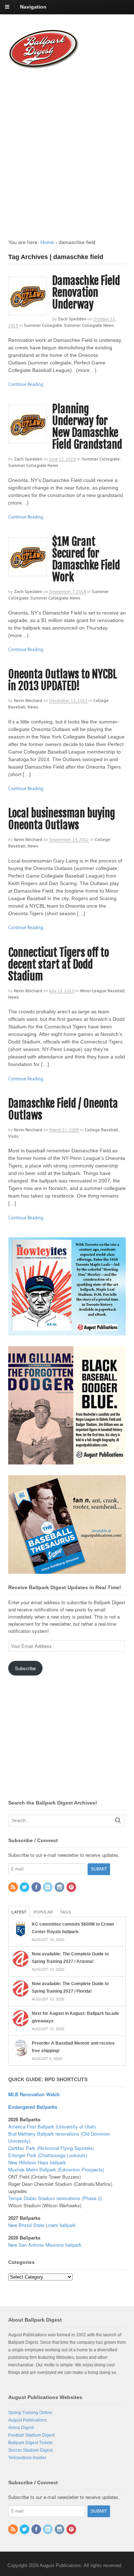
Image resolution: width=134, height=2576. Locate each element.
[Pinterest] (72, 1888)
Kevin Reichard (28, 700)
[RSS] (14, 1888)
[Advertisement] (67, 147)
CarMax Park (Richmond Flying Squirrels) (51, 2148)
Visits (13, 1136)
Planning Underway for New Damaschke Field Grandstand (87, 427)
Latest (19, 1912)
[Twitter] (25, 1888)
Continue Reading (26, 384)
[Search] (118, 1820)
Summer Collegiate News (89, 325)
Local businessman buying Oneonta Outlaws (62, 819)
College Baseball (102, 1130)
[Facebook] (37, 1888)
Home (47, 242)
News (33, 707)
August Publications (28, 2420)
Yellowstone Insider (27, 2458)
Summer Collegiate (43, 325)
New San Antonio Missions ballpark (45, 2245)
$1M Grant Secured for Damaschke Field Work (86, 559)
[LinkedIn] (48, 1888)
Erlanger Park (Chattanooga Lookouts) (48, 2155)
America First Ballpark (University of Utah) (52, 2126)
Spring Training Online (30, 2413)
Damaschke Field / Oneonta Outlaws (63, 1109)
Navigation (33, 7)
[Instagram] (60, 1888)
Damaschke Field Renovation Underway (86, 293)
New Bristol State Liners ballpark (42, 2225)
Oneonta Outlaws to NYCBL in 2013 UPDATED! (63, 680)
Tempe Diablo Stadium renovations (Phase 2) (55, 2198)
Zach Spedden (72, 319)
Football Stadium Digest (31, 2435)
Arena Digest (21, 2428)
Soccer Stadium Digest (30, 2450)
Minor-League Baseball (103, 991)
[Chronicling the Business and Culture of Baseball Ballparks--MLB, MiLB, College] (44, 66)
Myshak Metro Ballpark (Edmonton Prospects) (56, 2169)
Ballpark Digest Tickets (30, 2443)
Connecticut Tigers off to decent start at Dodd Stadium (59, 964)
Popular (43, 1912)
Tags (65, 1912)
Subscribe (25, 1668)
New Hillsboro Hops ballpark (37, 2162)
